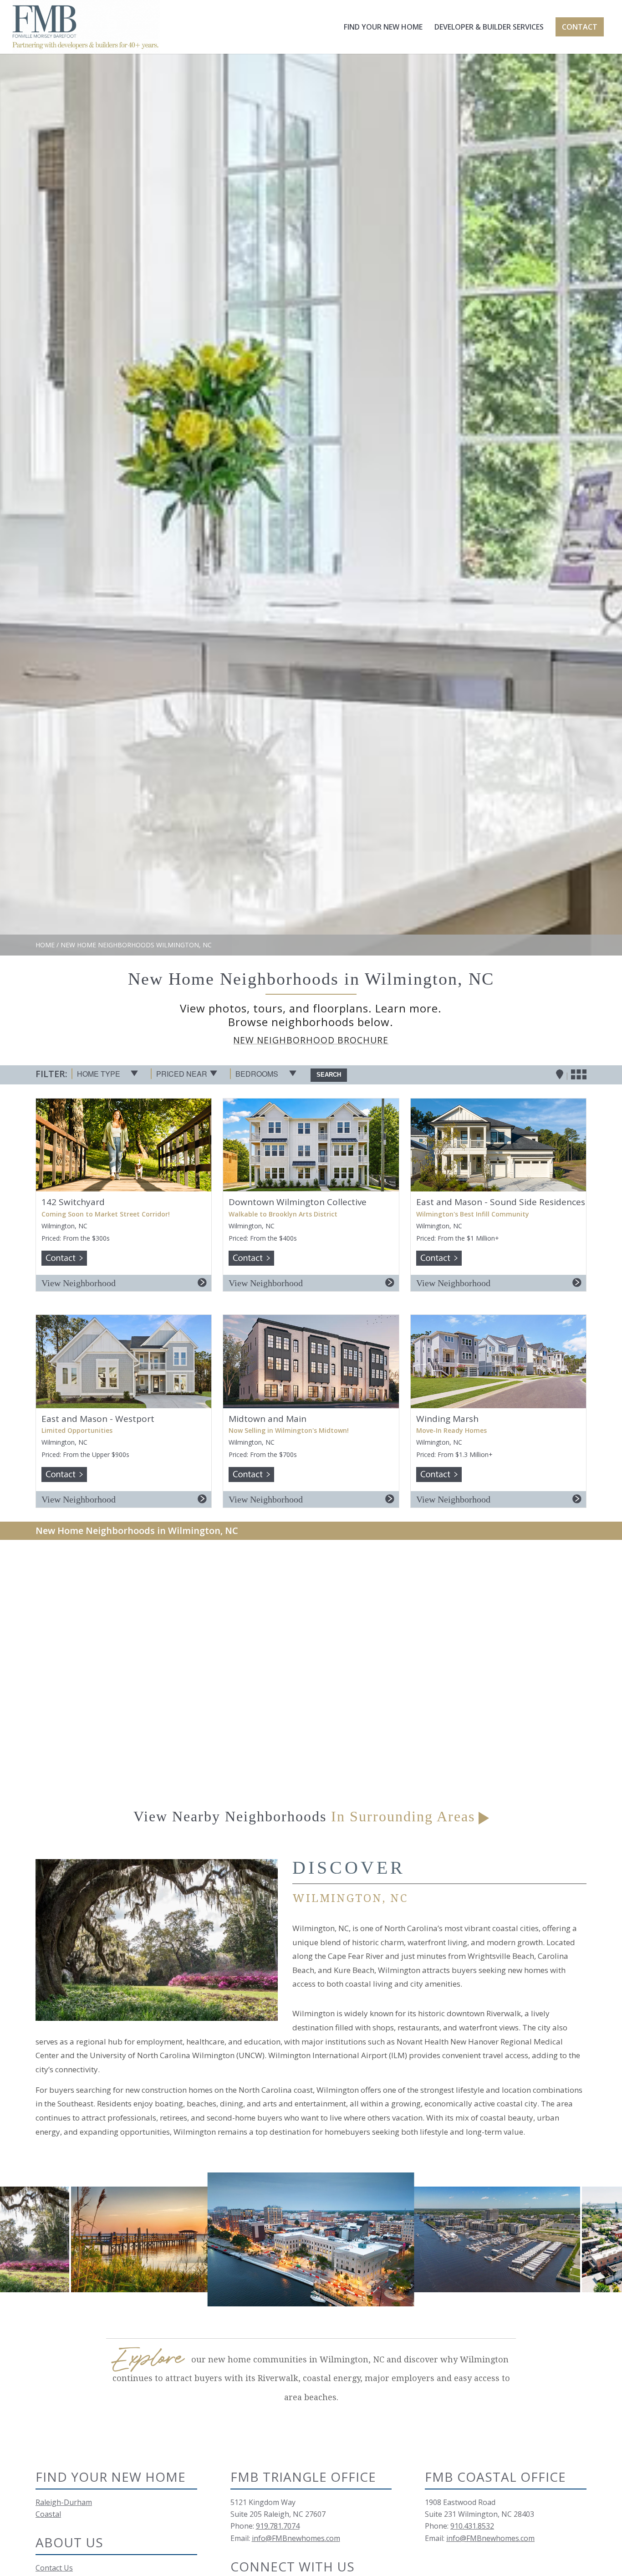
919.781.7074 (278, 2526)
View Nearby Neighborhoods (304, 1816)
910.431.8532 (472, 2526)
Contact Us (54, 2568)
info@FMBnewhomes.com (296, 2538)
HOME (45, 945)
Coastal (48, 2514)
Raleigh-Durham (64, 2502)
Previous (20, 2239)
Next (602, 2239)
